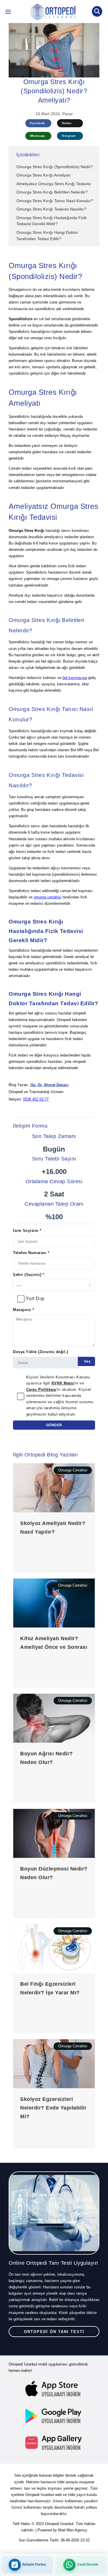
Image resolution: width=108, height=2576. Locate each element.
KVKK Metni (63, 1383)
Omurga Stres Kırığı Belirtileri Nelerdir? (52, 192)
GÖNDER (54, 1425)
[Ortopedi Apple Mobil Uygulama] (54, 2389)
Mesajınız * (24, 1310)
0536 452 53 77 (36, 1099)
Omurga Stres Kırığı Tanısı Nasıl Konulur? (55, 201)
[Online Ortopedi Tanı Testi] (54, 2213)
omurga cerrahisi (48, 897)
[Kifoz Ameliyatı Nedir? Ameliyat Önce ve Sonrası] (54, 1603)
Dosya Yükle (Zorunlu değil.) (41, 1352)
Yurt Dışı (35, 1299)
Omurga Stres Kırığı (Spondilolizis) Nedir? (55, 167)
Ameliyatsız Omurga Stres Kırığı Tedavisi (54, 184)
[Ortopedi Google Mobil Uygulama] (54, 2416)
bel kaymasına (75, 678)
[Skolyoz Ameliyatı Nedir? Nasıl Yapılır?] (54, 1488)
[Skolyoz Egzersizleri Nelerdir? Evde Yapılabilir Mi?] (54, 2064)
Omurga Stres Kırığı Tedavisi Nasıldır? (51, 209)
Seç (87, 1361)
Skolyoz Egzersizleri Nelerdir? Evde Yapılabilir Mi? (53, 2108)
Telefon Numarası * (31, 1253)
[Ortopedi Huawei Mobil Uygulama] (54, 2443)
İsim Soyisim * (27, 1231)
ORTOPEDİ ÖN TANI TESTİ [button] (54, 2332)
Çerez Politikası (41, 1390)
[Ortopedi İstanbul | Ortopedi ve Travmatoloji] (8, 13)
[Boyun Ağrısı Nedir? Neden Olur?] (54, 1718)
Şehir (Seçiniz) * (29, 1275)
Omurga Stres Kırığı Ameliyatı (43, 175)
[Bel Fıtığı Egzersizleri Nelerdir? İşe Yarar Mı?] (54, 1948)
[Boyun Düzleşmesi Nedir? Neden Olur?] (54, 1833)
